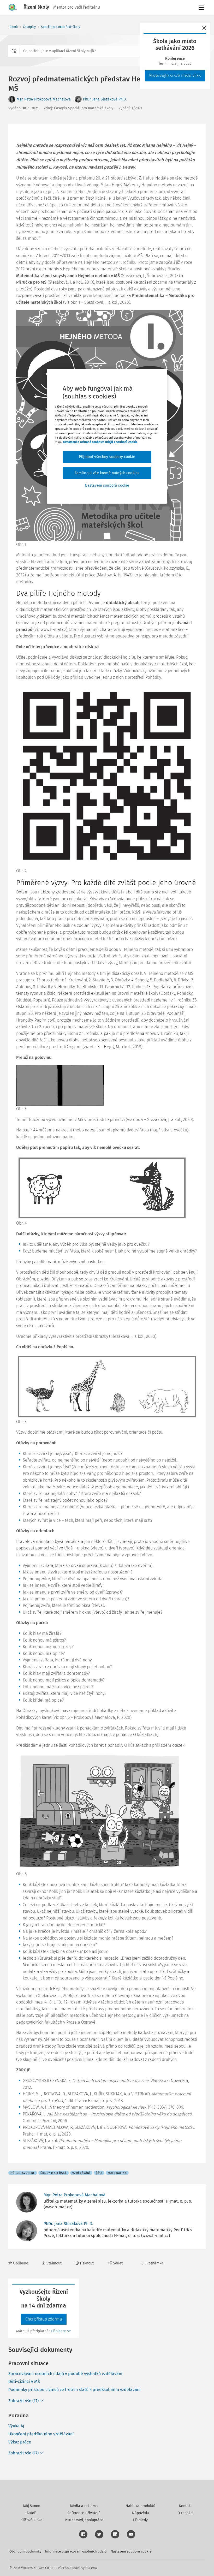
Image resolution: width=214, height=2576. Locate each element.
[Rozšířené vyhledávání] (14, 51)
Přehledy (140, 2520)
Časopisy (29, 27)
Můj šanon (32, 2506)
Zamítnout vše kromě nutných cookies (107, 473)
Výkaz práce (20, 2442)
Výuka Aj (16, 2426)
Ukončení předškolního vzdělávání (41, 2434)
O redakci (185, 2513)
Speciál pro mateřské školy (61, 27)
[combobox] (107, 51)
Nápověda (141, 2513)
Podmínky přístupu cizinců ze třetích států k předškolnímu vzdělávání (75, 2390)
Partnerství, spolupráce (84, 2520)
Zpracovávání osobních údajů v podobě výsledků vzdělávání (65, 2374)
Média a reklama (84, 2506)
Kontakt (185, 2506)
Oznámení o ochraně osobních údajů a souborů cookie (100, 442)
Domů (14, 27)
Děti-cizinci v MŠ (24, 2381)
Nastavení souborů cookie (131, 2551)
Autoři (32, 2513)
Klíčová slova (32, 2520)
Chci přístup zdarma (44, 2319)
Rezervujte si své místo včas (175, 76)
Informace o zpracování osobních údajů (76, 2551)
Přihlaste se (61, 2331)
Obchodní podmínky (25, 2551)
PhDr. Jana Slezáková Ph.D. (105, 99)
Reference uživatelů (84, 2513)
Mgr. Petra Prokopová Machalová (44, 99)
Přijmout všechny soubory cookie (107, 457)
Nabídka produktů (140, 2506)
